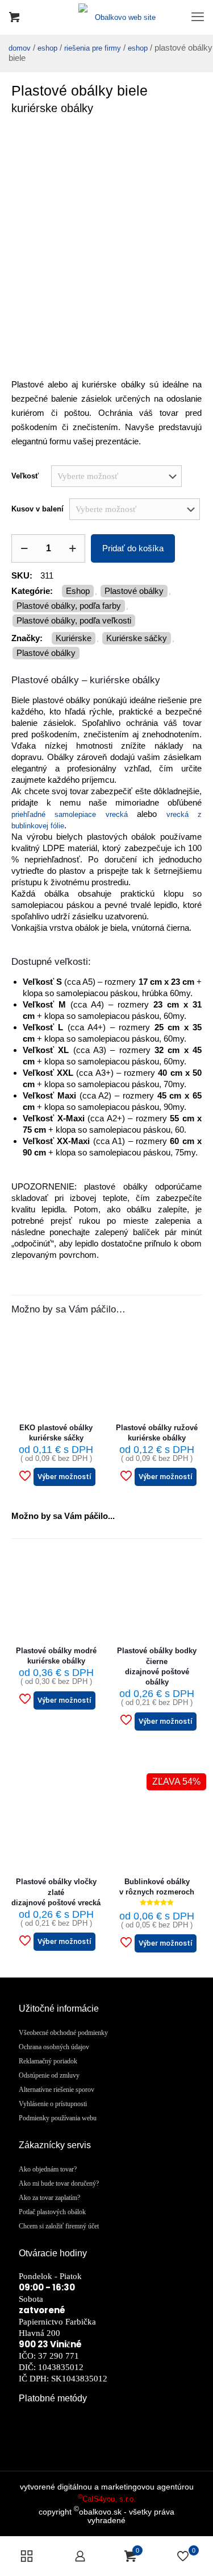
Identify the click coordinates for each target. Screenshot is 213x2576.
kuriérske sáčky (137, 638)
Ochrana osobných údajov (54, 2047)
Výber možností (64, 1477)
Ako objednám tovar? (48, 2169)
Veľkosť (25, 476)
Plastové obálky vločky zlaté (56, 1892)
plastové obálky (46, 653)
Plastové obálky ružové (157, 1433)
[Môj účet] (80, 2556)
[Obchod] (27, 2556)
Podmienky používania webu (58, 2118)
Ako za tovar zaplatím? (49, 2198)
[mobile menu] (198, 17)
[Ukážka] (88, 1374)
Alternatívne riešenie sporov (57, 2090)
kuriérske (74, 638)
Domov (20, 48)
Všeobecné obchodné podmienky (63, 2033)
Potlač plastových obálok (52, 2212)
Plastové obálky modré (56, 1656)
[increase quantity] (72, 548)
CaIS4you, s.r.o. (107, 2499)
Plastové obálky (134, 591)
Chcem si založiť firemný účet (59, 2226)
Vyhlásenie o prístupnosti (53, 2104)
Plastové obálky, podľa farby (69, 606)
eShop (47, 48)
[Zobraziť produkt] (88, 1337)
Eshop (138, 48)
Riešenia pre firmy (93, 48)
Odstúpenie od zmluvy (49, 2075)
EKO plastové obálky (56, 1433)
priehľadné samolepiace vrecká (70, 814)
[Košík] (14, 17)
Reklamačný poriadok (48, 2061)
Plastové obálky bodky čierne (157, 1666)
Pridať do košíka (133, 548)
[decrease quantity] (24, 548)
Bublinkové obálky (157, 1887)
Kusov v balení (37, 509)
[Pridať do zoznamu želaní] (88, 1356)
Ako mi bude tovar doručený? (59, 2183)
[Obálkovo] (106, 17)
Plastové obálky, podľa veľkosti (74, 620)
